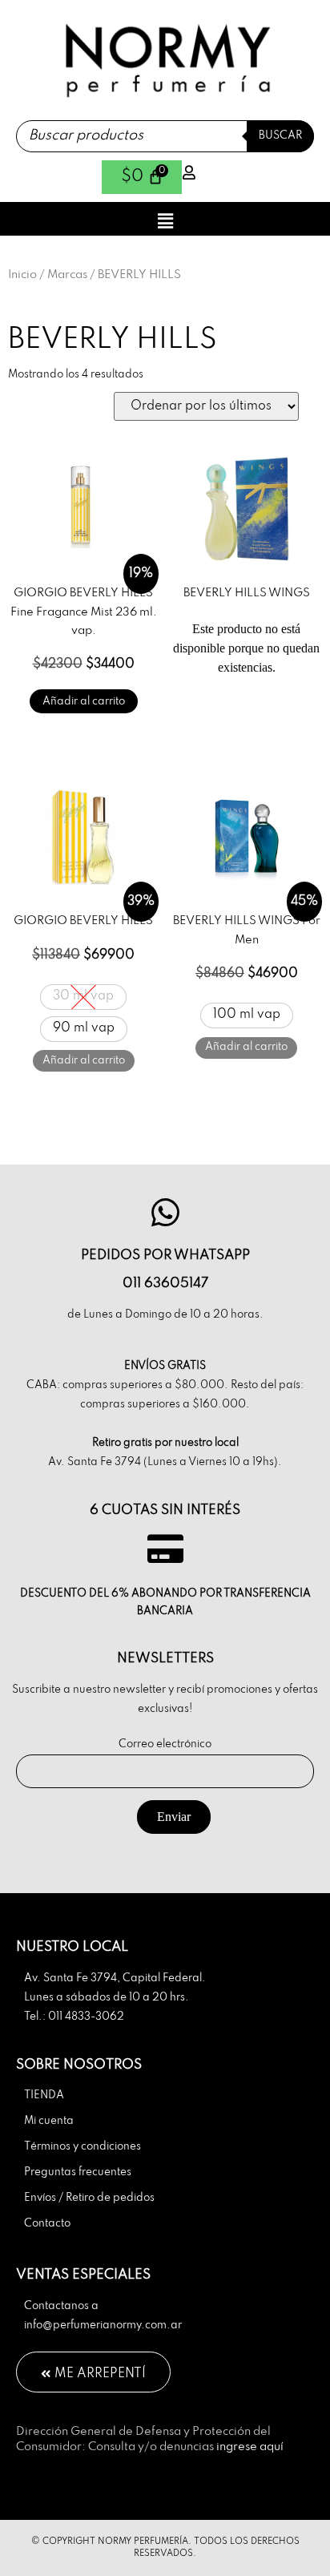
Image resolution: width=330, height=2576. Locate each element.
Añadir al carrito (84, 702)
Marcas (67, 275)
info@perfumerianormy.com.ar (103, 2326)
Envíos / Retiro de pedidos (89, 2198)
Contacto (47, 2224)
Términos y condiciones (82, 2147)
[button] (165, 221)
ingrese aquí (250, 2447)
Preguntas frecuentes (78, 2172)
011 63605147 (165, 1284)
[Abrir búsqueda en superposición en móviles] (165, 136)
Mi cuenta (49, 2121)
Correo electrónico (165, 1744)
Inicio (22, 275)
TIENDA (44, 2096)
